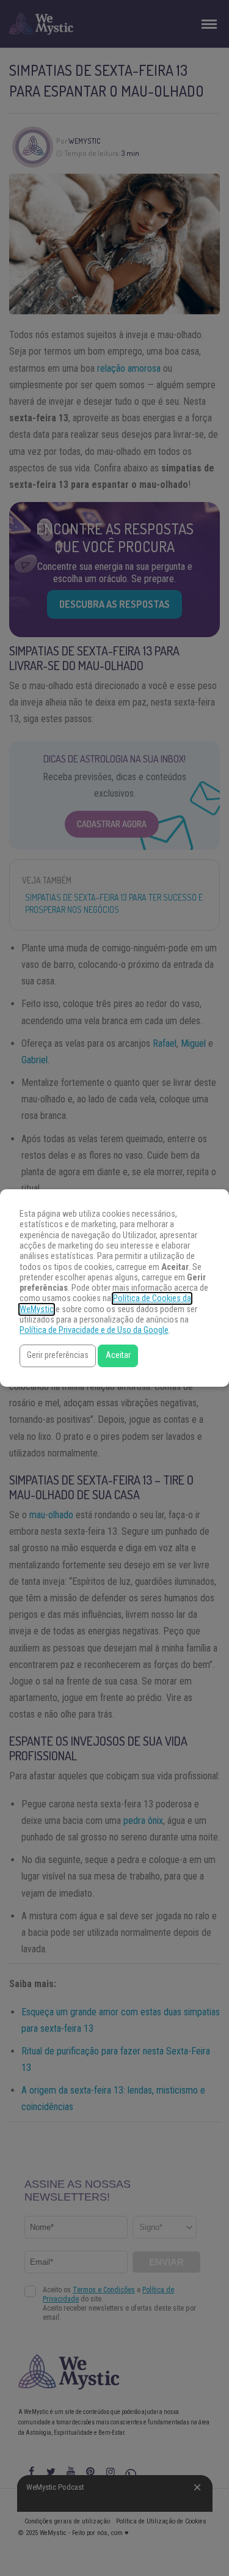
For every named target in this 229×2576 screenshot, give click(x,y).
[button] (58, 1356)
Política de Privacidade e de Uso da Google (94, 1330)
